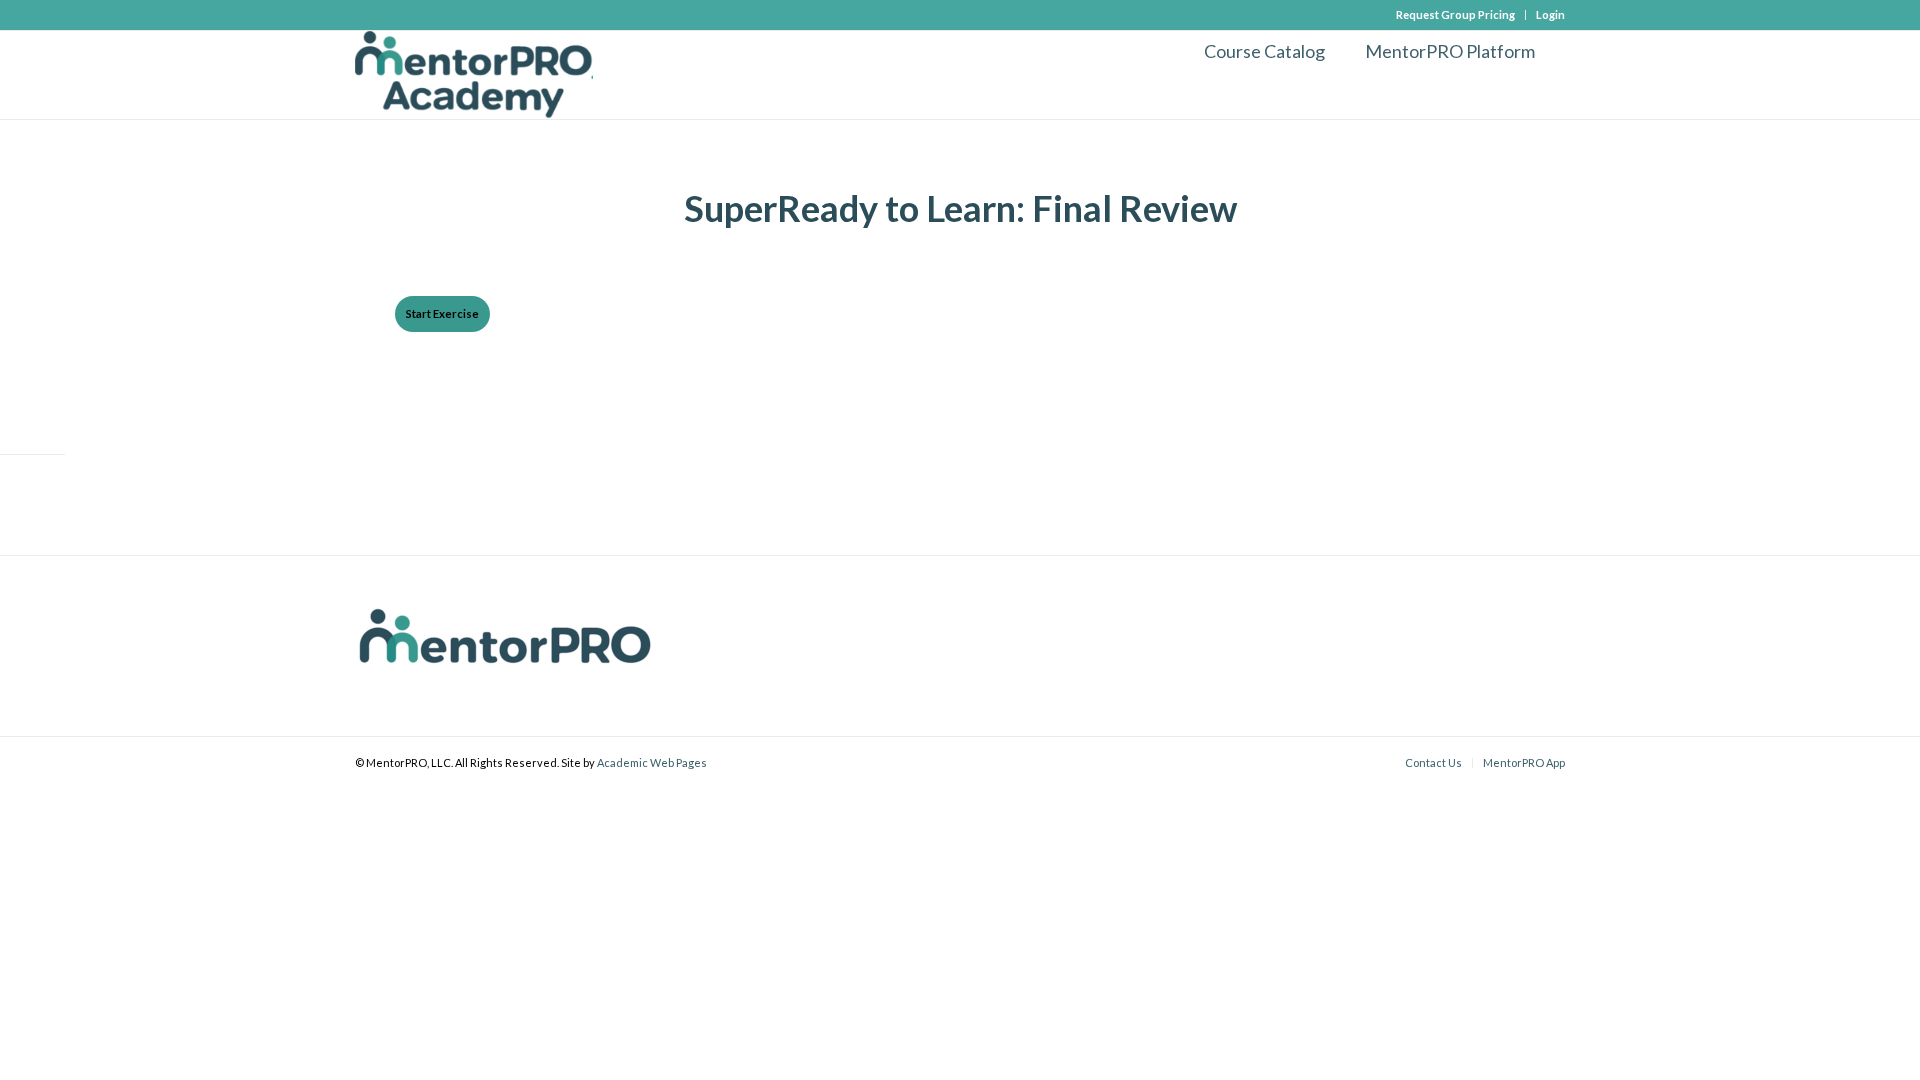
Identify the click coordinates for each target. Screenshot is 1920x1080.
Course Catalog (1264, 51)
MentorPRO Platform (1450, 51)
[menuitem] (1456, 15)
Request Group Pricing (1455, 14)
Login (1550, 14)
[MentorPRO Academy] (474, 75)
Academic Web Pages (652, 762)
